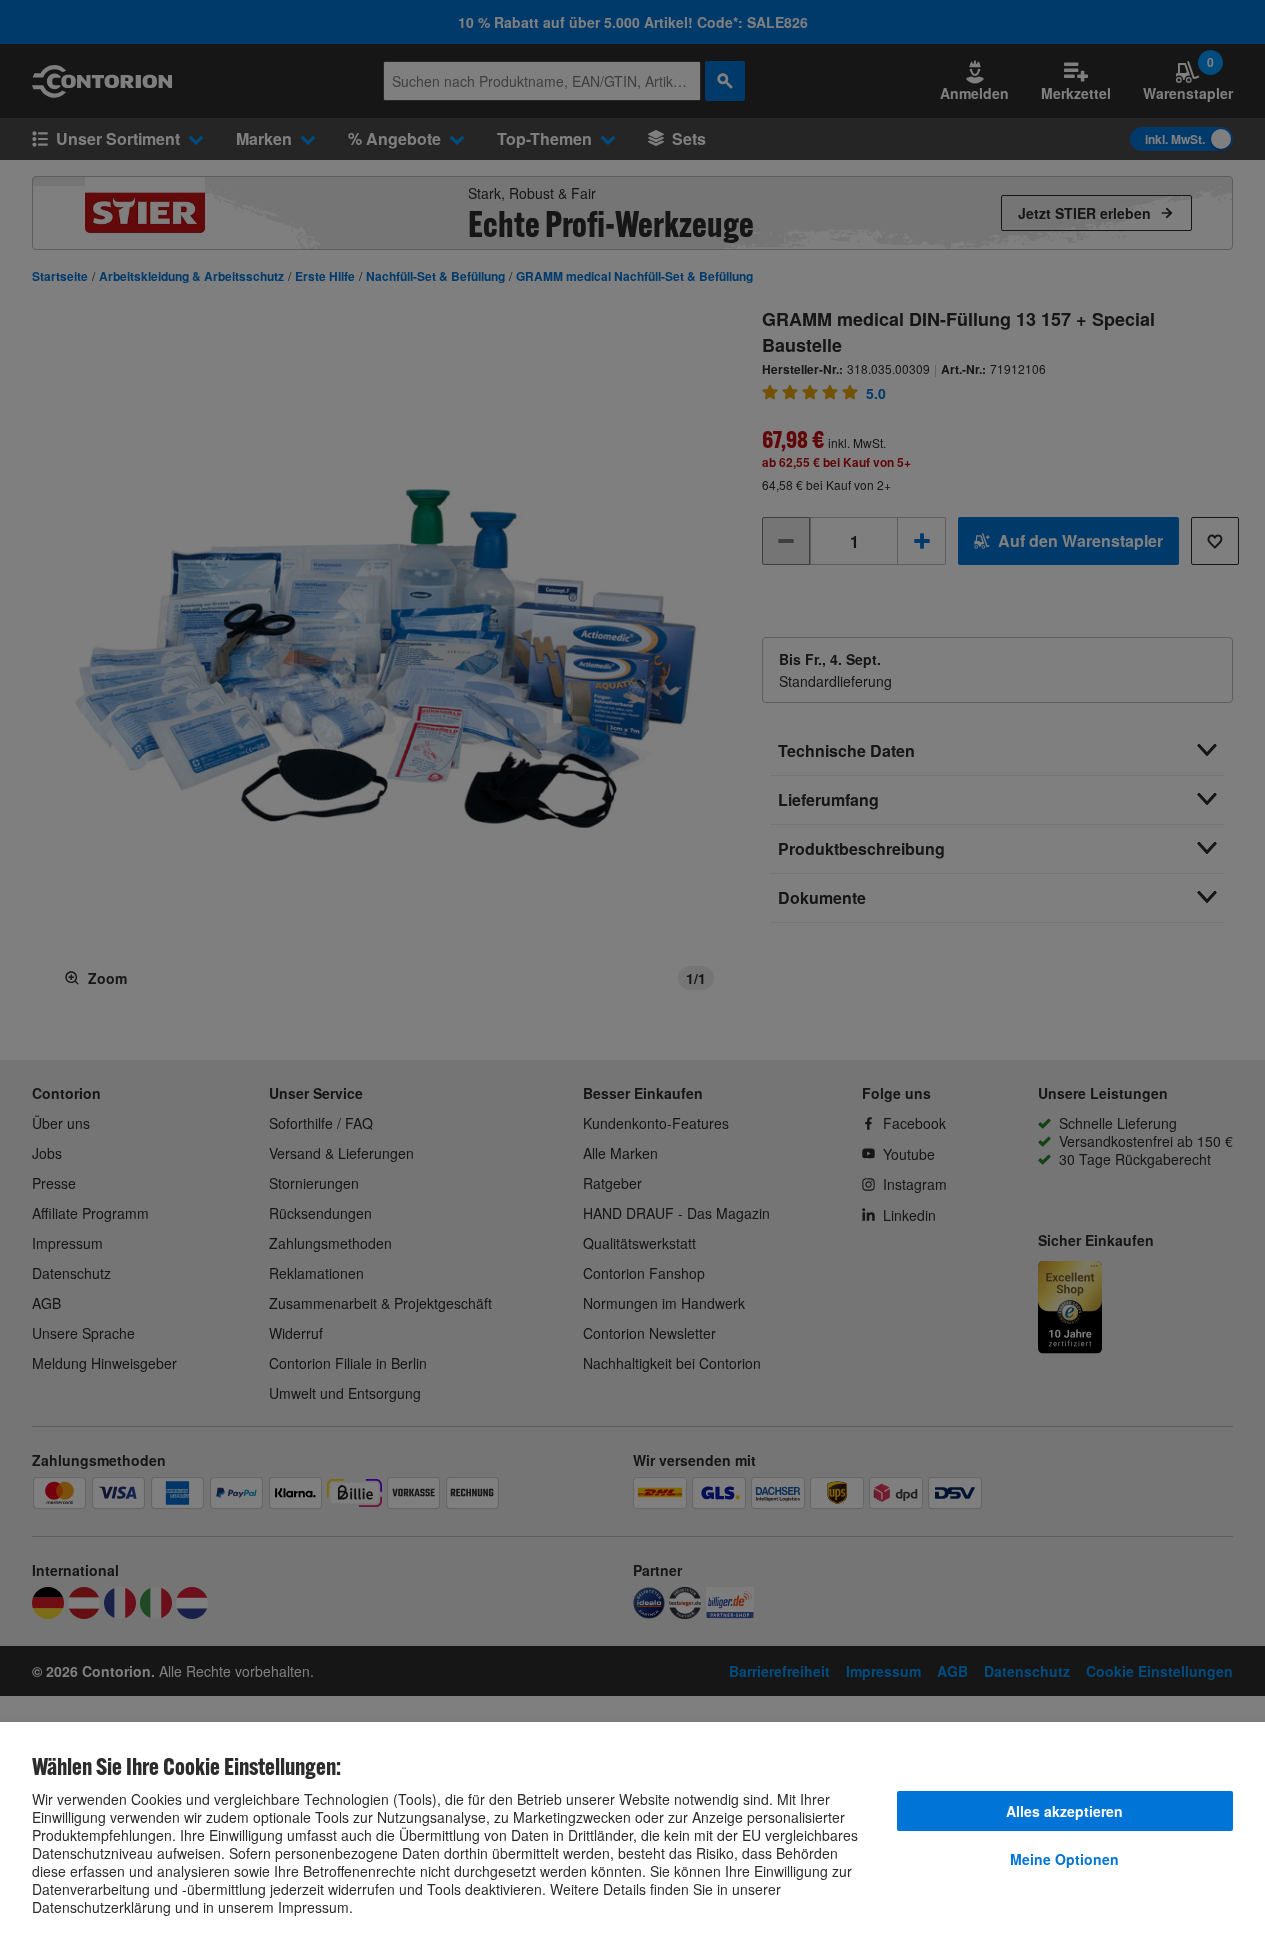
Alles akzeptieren (1064, 1811)
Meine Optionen (1064, 1859)
